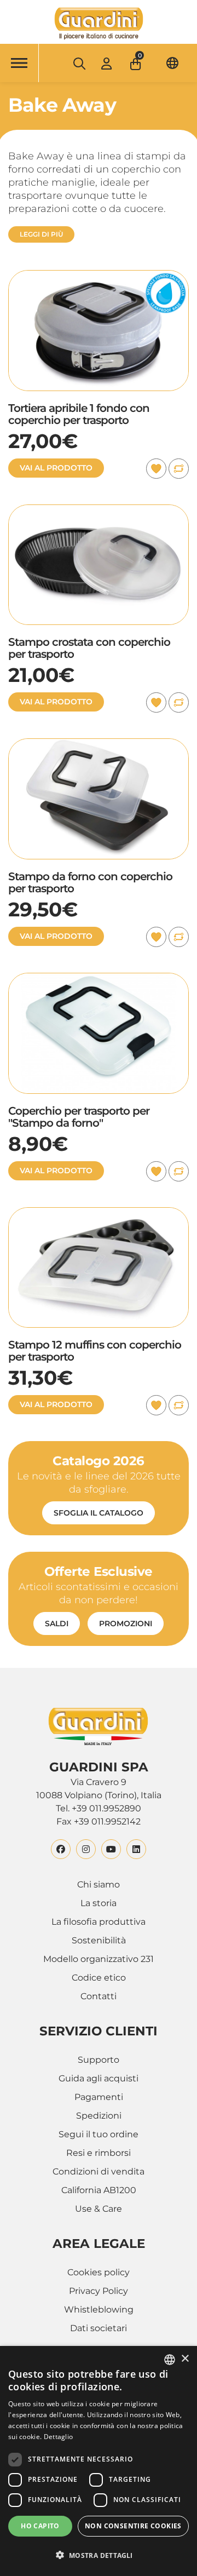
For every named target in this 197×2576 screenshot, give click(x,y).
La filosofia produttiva (99, 1922)
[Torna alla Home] (99, 24)
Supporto (99, 2060)
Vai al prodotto (56, 468)
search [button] (79, 64)
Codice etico (99, 1978)
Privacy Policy (99, 2291)
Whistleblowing (99, 2310)
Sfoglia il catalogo (99, 1513)
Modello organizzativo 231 (99, 1959)
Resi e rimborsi (99, 2153)
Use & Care (99, 2209)
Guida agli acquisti (99, 2078)
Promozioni (126, 1623)
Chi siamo (99, 1884)
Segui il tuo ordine (99, 2134)
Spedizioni (99, 2116)
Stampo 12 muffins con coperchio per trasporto (95, 1351)
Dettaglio (59, 2437)
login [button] (106, 63)
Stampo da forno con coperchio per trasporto (90, 882)
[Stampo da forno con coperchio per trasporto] (99, 745)
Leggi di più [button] (41, 234)
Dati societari (99, 2328)
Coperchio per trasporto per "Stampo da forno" (79, 1117)
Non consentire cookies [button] (133, 2526)
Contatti (99, 1996)
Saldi (57, 1623)
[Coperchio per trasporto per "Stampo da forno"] (99, 979)
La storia (99, 1903)
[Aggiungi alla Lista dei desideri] (156, 469)
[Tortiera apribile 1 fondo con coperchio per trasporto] (99, 276)
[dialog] (99, 2461)
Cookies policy (99, 2272)
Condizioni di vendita (99, 2171)
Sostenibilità (99, 1940)
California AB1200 (99, 2190)
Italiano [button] (172, 63)
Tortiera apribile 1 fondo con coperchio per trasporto (79, 414)
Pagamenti (99, 2097)
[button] (137, 61)
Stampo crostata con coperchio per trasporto (89, 648)
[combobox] (170, 2360)
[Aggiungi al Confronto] (179, 469)
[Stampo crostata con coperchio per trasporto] (99, 511)
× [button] (185, 2359)
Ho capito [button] (40, 2526)
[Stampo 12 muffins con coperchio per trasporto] (99, 1214)
